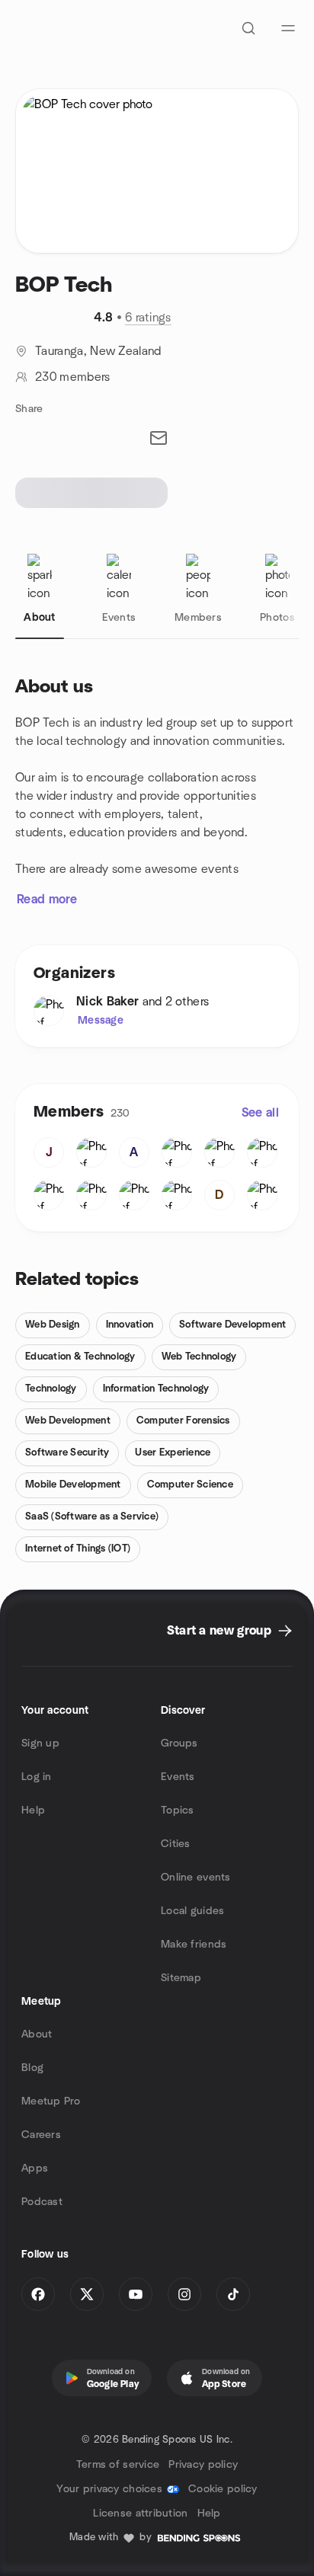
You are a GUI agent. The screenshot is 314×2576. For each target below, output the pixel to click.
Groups (179, 1743)
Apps (35, 2169)
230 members (73, 377)
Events (178, 1777)
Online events (196, 1878)
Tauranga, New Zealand (98, 351)
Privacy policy (203, 2465)
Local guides (192, 1911)
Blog (32, 2068)
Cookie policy (223, 2489)
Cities (176, 1844)
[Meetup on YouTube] (136, 2294)
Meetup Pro (51, 2101)
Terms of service (118, 2465)
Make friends (194, 1945)
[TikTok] (233, 2294)
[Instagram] (184, 2294)
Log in (37, 1777)
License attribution (140, 2514)
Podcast (42, 2202)
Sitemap (181, 1978)
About (37, 2034)
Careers (41, 2135)
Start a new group (219, 1631)
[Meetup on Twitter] (87, 2294)
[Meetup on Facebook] (38, 2294)
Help (33, 1811)
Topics (178, 1811)
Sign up (40, 1743)
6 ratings (148, 318)
